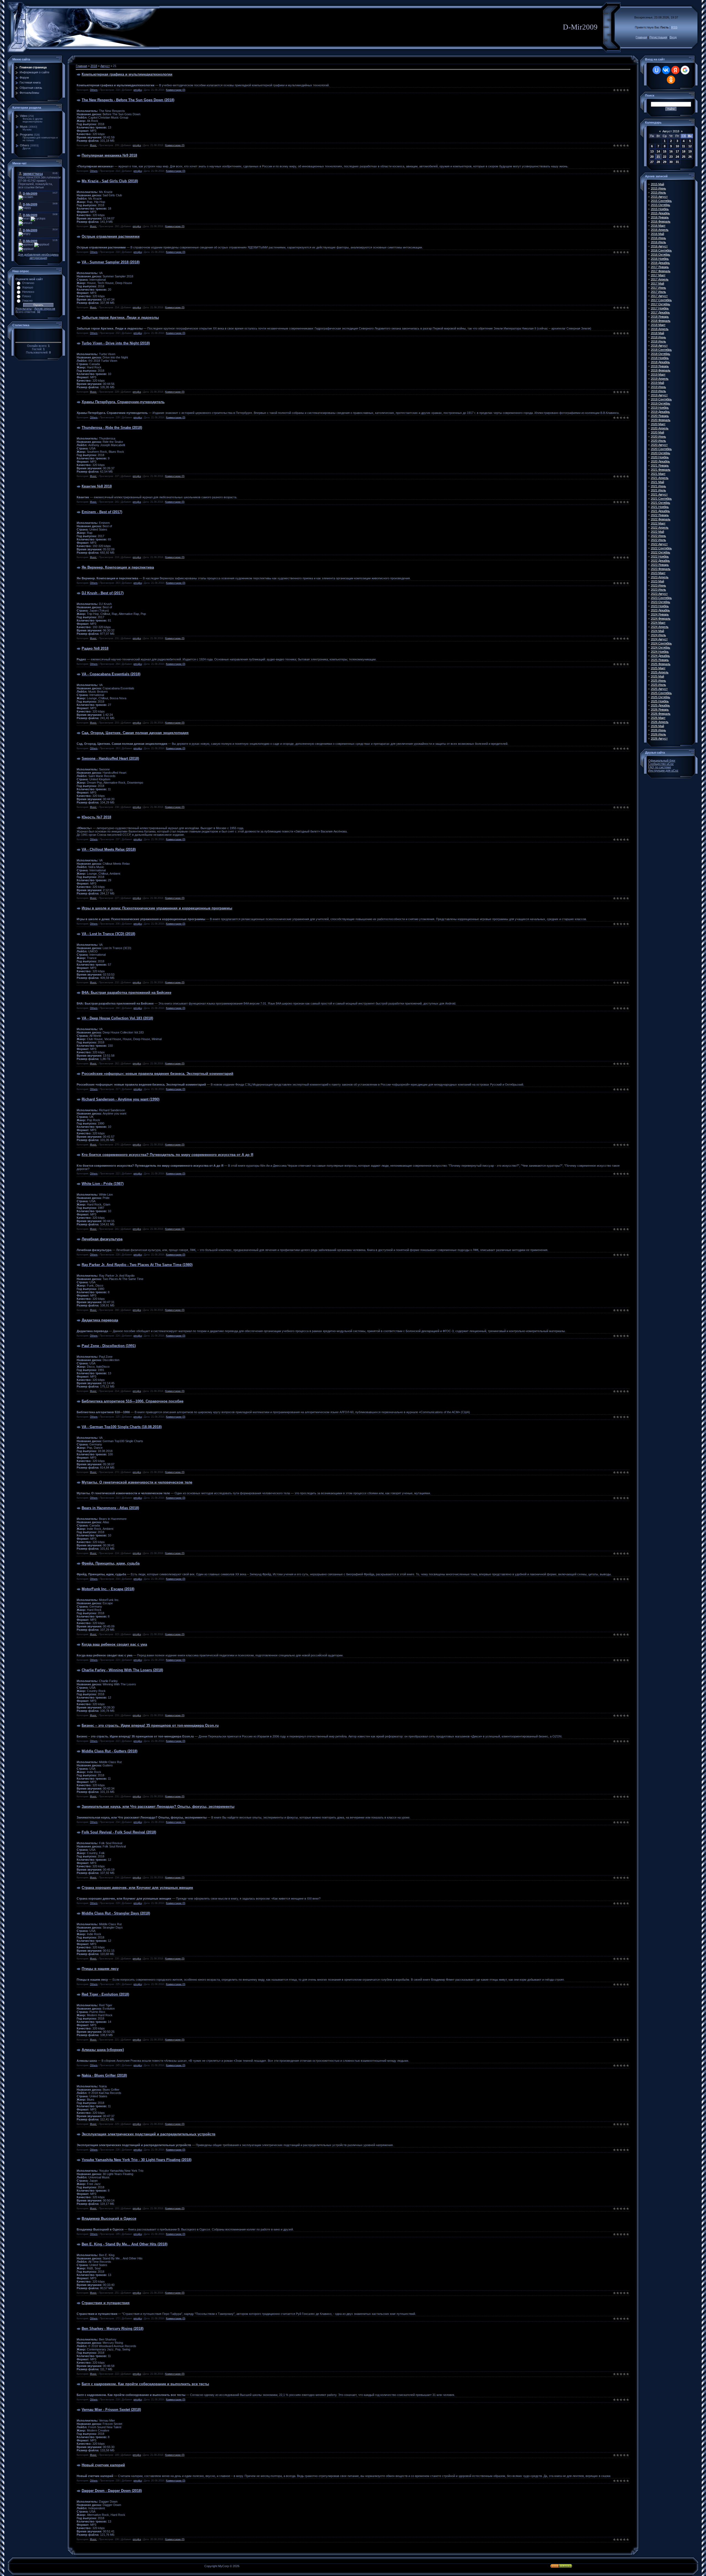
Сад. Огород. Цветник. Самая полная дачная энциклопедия (135, 733)
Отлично (28, 283)
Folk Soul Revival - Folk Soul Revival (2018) (119, 1832)
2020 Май (657, 432)
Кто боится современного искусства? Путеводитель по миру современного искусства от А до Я (167, 1155)
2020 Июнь (658, 437)
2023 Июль (658, 590)
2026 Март (658, 718)
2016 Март (658, 226)
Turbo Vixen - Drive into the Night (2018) (116, 343)
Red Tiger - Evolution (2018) (105, 1994)
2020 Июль (658, 441)
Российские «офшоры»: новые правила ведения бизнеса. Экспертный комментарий (157, 1074)
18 (684, 151)
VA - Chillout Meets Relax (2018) (109, 849)
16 (671, 151)
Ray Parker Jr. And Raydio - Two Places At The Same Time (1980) (137, 1265)
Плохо (26, 296)
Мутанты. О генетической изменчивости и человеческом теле (137, 1482)
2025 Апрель (660, 672)
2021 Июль (658, 490)
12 (690, 146)
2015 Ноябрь (660, 209)
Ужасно (27, 301)
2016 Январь (660, 217)
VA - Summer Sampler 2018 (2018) (111, 262)
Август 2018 (671, 131)
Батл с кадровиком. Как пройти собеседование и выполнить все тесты (145, 2384)
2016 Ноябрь (660, 259)
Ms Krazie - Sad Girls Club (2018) (110, 181)
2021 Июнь (658, 486)
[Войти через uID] (657, 70)
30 (671, 162)
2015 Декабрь (660, 213)
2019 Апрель (660, 379)
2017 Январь (660, 267)
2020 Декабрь (660, 461)
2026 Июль (658, 734)
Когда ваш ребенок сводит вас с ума (114, 1644)
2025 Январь (660, 660)
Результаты (24, 309)
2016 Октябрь (660, 255)
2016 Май (657, 234)
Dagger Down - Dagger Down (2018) (112, 2491)
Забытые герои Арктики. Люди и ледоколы (120, 318)
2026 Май (657, 726)
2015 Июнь (658, 188)
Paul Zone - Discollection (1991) (109, 1346)
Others (25, 145)
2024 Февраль (661, 618)
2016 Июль (658, 242)
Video (24, 116)
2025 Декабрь (660, 705)
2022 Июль (658, 540)
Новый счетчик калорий (103, 2465)
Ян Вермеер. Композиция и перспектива (118, 567)
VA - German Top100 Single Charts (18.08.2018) (122, 1427)
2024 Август (659, 639)
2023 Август (659, 594)
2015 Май (657, 184)
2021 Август (659, 494)
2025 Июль (658, 685)
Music (24, 127)
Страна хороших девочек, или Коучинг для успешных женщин (137, 1888)
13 (652, 151)
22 (665, 157)
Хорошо (28, 287)
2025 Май (657, 676)
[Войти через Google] (685, 70)
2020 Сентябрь (661, 449)
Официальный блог (662, 761)
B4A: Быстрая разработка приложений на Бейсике (126, 993)
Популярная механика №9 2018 (109, 155)
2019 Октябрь (660, 403)
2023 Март (658, 573)
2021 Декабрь (660, 511)
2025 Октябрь (660, 697)
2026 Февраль (661, 714)
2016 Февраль (661, 221)
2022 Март (658, 523)
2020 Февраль (661, 420)
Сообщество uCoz (661, 764)
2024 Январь (660, 614)
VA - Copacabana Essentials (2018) (111, 674)
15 (665, 151)
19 (690, 151)
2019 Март (658, 374)
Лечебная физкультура (102, 1239)
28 (658, 162)
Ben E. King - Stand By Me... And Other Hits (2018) (125, 2244)
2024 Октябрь (660, 647)
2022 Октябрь (660, 552)
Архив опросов (45, 309)
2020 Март (658, 424)
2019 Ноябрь (660, 408)
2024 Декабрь (660, 656)
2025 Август (659, 689)
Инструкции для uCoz (663, 770)
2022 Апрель (660, 527)
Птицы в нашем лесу (100, 1969)
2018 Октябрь (660, 354)
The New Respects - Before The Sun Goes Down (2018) (128, 100)
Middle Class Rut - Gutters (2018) (109, 1751)
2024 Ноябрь (660, 652)
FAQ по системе (660, 767)
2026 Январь (660, 709)
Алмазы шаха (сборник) (103, 2050)
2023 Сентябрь (661, 598)
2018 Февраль (661, 321)
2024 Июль (658, 635)
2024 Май (657, 631)
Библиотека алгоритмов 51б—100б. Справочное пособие (133, 1401)
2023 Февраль (661, 569)
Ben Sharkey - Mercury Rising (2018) (113, 2329)
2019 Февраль (661, 370)
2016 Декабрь (660, 263)
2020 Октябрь (660, 453)
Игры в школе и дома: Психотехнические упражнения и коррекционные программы (157, 908)
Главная (641, 37)
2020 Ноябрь (660, 457)
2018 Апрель (660, 329)
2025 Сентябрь (661, 693)
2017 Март (658, 275)
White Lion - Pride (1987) (103, 1184)
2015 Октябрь (660, 205)
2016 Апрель (660, 230)
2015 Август (659, 197)
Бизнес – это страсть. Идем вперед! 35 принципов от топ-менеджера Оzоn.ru (150, 1725)
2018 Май (657, 333)
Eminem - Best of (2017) (102, 512)
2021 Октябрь (660, 503)
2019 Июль (658, 391)
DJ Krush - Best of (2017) (103, 593)
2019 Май (657, 383)
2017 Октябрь (660, 304)
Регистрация (658, 37)
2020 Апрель (660, 428)
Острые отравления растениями (111, 236)
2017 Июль (658, 292)
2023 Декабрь (660, 610)
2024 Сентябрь (661, 643)
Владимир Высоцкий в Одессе (109, 2218)
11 (684, 146)
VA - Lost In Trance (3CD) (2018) (108, 934)
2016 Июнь (658, 238)
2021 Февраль (661, 470)
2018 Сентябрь (661, 350)
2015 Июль (658, 192)
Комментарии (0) (176, 90)
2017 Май (657, 283)
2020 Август (659, 445)
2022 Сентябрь (661, 548)
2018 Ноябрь (660, 358)
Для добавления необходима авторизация (38, 256)
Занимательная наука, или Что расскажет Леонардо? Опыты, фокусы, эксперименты (158, 1807)
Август (105, 66)
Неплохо (28, 292)
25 (684, 157)
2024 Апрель (660, 627)
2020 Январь (660, 416)
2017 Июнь (658, 288)
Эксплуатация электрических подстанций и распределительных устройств (149, 2134)
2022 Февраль (661, 519)
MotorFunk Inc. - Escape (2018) (108, 1589)
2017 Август (659, 296)
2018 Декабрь (660, 362)
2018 (94, 66)
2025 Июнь (658, 681)
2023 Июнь (658, 585)
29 (665, 162)
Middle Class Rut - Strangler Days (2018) (116, 1913)
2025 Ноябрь (660, 701)
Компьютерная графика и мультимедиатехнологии (127, 74)
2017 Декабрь (660, 312)
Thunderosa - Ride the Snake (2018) (112, 428)
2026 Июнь (658, 730)
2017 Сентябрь (661, 300)
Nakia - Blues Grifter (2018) (104, 2075)
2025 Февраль (661, 664)
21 (658, 157)
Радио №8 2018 (95, 648)
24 (677, 157)
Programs (26, 135)
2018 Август (659, 346)
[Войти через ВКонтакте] (666, 70)
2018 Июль (658, 341)
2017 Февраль (661, 271)
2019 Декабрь (660, 412)
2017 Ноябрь (660, 308)
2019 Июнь (658, 387)
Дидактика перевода (100, 1320)
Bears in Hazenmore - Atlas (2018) (110, 1508)
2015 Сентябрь (661, 201)
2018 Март (658, 325)
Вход (673, 37)
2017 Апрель (660, 279)
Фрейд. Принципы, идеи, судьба (111, 1563)
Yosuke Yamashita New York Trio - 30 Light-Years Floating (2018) (137, 2160)
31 (677, 162)
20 (652, 157)
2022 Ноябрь (660, 556)
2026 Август (659, 738)
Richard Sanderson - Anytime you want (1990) (121, 1099)
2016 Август (659, 246)
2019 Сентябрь (661, 399)
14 (658, 151)
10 (677, 146)
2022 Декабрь (660, 561)
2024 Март (658, 623)
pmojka (138, 90)
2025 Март (658, 668)
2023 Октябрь (660, 602)
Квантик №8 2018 (97, 486)
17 (677, 151)
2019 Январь (660, 366)
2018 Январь (660, 317)
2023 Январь (660, 565)
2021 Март (658, 474)
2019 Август (659, 395)
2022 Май (657, 532)
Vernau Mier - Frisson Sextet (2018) (111, 2410)
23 (671, 157)
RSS (674, 27)
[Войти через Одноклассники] (671, 80)
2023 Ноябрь (660, 606)
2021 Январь (660, 465)
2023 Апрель (660, 577)
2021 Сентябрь (661, 499)
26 (690, 157)
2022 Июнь (658, 536)
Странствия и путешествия (106, 2303)
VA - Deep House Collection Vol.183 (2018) (117, 1018)
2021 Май (657, 482)
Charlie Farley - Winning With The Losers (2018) (122, 1670)
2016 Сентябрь (661, 250)
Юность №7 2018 (96, 817)
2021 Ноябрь (660, 507)
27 (652, 162)
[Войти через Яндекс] (675, 70)
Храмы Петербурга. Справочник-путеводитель (123, 402)
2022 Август (659, 544)
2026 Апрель (660, 722)
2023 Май (657, 581)
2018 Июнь (658, 337)
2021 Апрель (660, 478)
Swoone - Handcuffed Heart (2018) (110, 758)
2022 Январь (660, 515)
